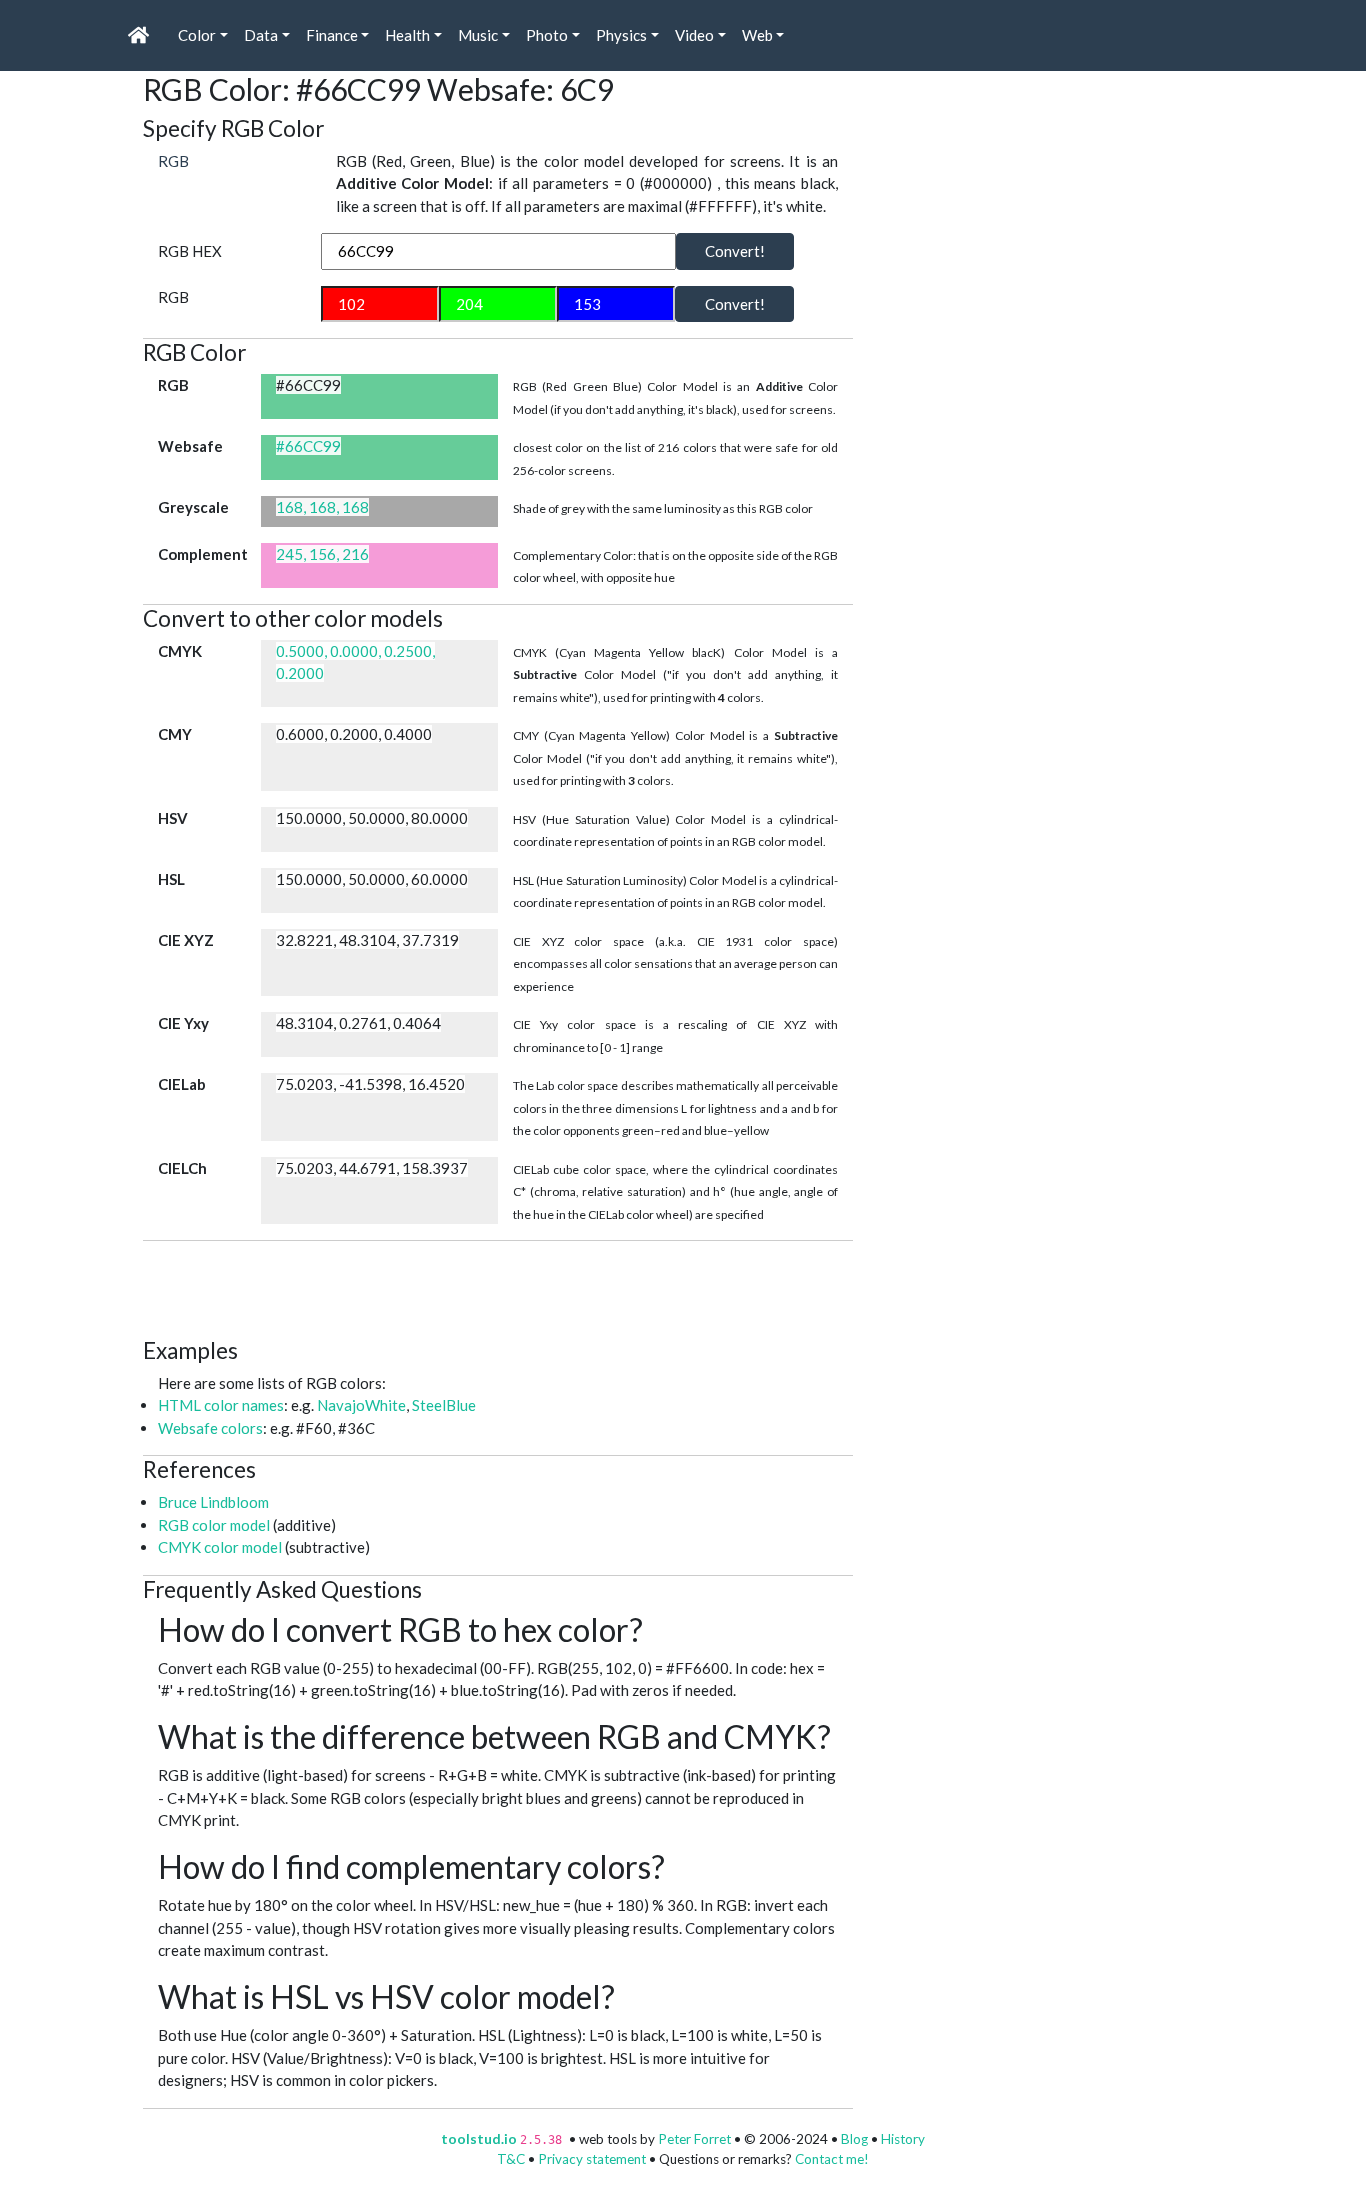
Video (694, 35)
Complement (203, 554)
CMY (175, 734)
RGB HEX (190, 251)
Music (478, 35)
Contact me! (832, 2159)
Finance (332, 35)
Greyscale (193, 507)
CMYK (180, 651)
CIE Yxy (183, 1023)
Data (261, 35)
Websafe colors (210, 1428)
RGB (173, 161)
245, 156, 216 (322, 554)
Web (757, 35)
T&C (511, 2159)
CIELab (182, 1084)
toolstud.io (479, 2139)
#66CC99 (308, 446)
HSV (173, 818)
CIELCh (182, 1168)
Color (197, 35)
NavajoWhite (361, 1405)
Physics (621, 35)
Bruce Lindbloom (213, 1502)
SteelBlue (444, 1405)
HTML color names (221, 1405)
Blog (854, 2139)
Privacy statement (592, 2159)
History (903, 2139)
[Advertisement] (507, 1286)
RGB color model (214, 1525)
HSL (171, 879)
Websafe (190, 446)
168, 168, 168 (322, 507)
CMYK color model (220, 1547)
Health (407, 35)
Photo (547, 35)
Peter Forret (694, 2139)
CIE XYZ (186, 940)
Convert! (735, 251)
